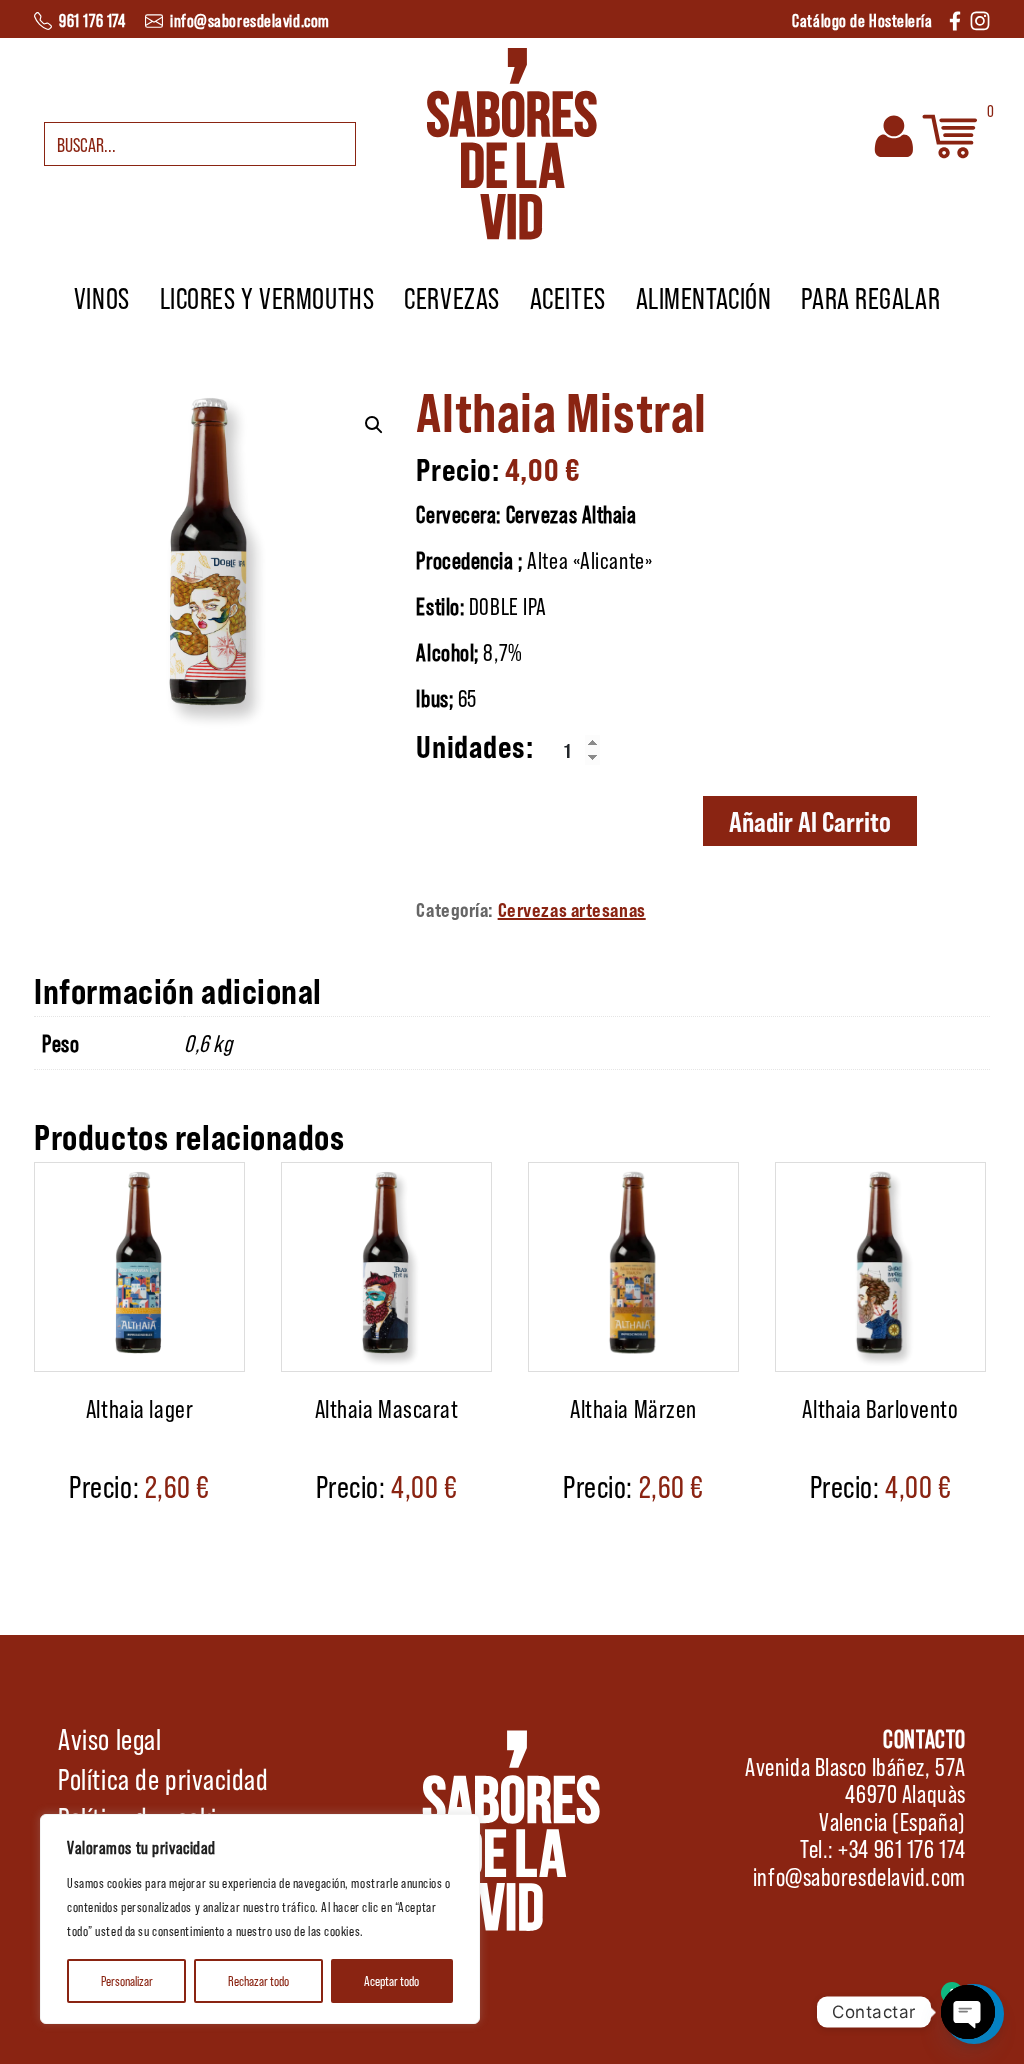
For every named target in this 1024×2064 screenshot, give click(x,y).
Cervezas (451, 297)
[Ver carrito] (950, 132)
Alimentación (704, 297)
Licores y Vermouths (267, 297)
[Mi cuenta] (894, 132)
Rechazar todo (258, 1980)
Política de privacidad (163, 1778)
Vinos (102, 297)
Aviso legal (109, 1738)
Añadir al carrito (810, 821)
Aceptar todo (391, 1980)
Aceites (568, 297)
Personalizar (127, 1980)
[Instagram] (980, 18)
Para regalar (870, 297)
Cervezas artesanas (572, 909)
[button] (374, 425)
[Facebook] (955, 18)
